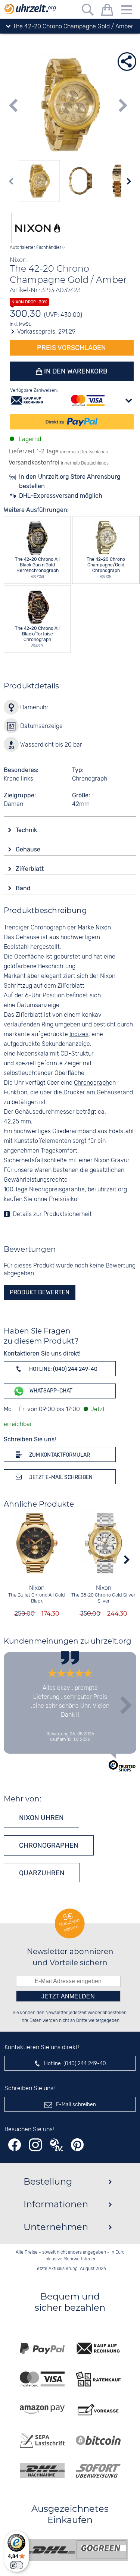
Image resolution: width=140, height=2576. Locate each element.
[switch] (16, 2565)
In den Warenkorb (75, 371)
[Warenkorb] (107, 11)
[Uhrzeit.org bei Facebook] (15, 2145)
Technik (27, 830)
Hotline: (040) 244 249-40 (63, 1369)
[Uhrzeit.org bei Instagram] (35, 2145)
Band (24, 888)
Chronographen (49, 1845)
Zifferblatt (30, 869)
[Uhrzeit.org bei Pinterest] (77, 2145)
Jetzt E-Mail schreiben (60, 1477)
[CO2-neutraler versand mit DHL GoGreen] (76, 2550)
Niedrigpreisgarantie (57, 1190)
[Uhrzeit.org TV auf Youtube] (56, 2145)
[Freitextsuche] (88, 11)
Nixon (37, 1588)
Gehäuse (29, 849)
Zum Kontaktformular (59, 1455)
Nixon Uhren (41, 1818)
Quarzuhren (42, 1873)
